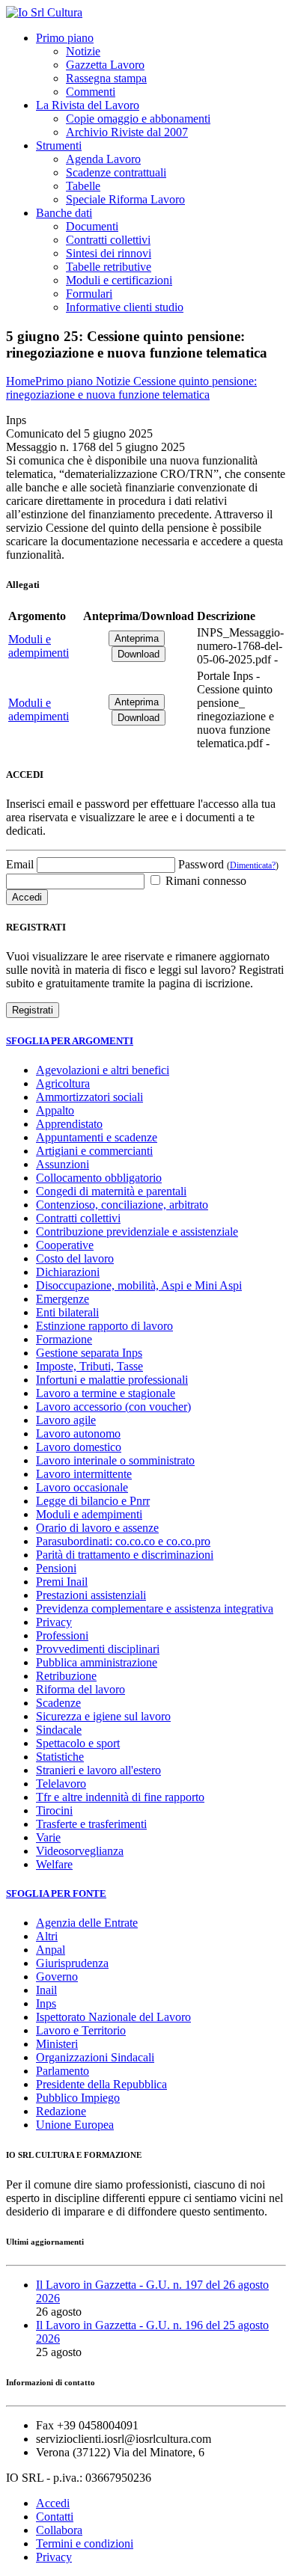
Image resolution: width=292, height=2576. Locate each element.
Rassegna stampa (106, 78)
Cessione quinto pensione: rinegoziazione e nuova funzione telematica (131, 388)
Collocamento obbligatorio (99, 1178)
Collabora (59, 2530)
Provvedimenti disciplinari (98, 1649)
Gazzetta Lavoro (105, 65)
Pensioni (56, 1568)
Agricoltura (63, 1083)
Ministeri (57, 2044)
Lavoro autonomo (78, 1433)
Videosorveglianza (80, 1851)
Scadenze (58, 1703)
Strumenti (59, 145)
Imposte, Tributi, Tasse (89, 1366)
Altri (47, 1936)
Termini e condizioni (85, 2543)
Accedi (53, 2503)
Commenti (91, 92)
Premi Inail (62, 1582)
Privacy (54, 1622)
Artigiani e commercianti (94, 1151)
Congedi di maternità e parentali (111, 1191)
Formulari (89, 294)
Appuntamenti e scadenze (97, 1137)
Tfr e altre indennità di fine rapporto (120, 1797)
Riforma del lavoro (80, 1689)
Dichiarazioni (68, 1272)
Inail (46, 1990)
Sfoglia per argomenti (70, 1041)
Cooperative (65, 1245)
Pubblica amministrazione (97, 1662)
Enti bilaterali (67, 1312)
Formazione (64, 1339)
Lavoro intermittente (84, 1474)
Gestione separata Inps (89, 1353)
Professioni (62, 1635)
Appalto (55, 1110)
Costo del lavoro (75, 1258)
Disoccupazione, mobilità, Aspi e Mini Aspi (139, 1285)
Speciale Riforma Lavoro (125, 199)
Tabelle (83, 186)
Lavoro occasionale (82, 1487)
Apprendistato (69, 1124)
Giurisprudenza (72, 1963)
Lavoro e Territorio (81, 2030)
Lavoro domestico (79, 1447)
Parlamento (63, 2071)
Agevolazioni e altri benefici (103, 1070)
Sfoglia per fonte (56, 1893)
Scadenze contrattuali (116, 172)
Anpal (51, 1950)
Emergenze (63, 1299)
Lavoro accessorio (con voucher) (113, 1407)
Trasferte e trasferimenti (91, 1824)
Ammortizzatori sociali (89, 1097)
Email (20, 864)
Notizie (83, 51)
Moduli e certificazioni (119, 280)
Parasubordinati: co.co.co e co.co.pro (123, 1541)
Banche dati (64, 213)
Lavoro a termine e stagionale (106, 1393)
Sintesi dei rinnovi (109, 253)
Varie (48, 1837)
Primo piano (65, 38)
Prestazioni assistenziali (91, 1595)
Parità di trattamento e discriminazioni (125, 1555)
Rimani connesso (204, 881)
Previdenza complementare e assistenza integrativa (155, 1609)
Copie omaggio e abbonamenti (138, 119)
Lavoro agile (66, 1420)
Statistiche (60, 1757)
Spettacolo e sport (78, 1743)
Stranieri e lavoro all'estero (98, 1770)
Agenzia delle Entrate (87, 1923)
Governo (57, 1977)
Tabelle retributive (109, 267)
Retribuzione (66, 1676)
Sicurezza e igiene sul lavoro (103, 1716)
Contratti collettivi (108, 240)
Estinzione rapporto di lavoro (104, 1326)
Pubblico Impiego (78, 2098)
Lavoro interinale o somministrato (115, 1460)
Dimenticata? (253, 865)
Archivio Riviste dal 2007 (127, 132)
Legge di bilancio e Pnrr (93, 1501)
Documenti (92, 226)
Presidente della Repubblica (101, 2084)
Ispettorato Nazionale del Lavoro (113, 2017)
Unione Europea (75, 2125)
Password (228, 864)
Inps (46, 2003)
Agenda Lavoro (103, 159)
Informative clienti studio (125, 307)
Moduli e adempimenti (39, 646)
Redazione (61, 2111)
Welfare (54, 1864)
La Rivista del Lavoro (88, 105)
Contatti (55, 2517)
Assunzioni (63, 1164)
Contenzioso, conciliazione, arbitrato (122, 1205)
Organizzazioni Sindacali (95, 2057)
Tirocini (54, 1810)
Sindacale (59, 1730)
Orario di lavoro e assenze (97, 1528)
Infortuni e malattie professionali (112, 1380)
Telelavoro (61, 1784)
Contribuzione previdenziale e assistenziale (137, 1232)
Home (21, 381)
